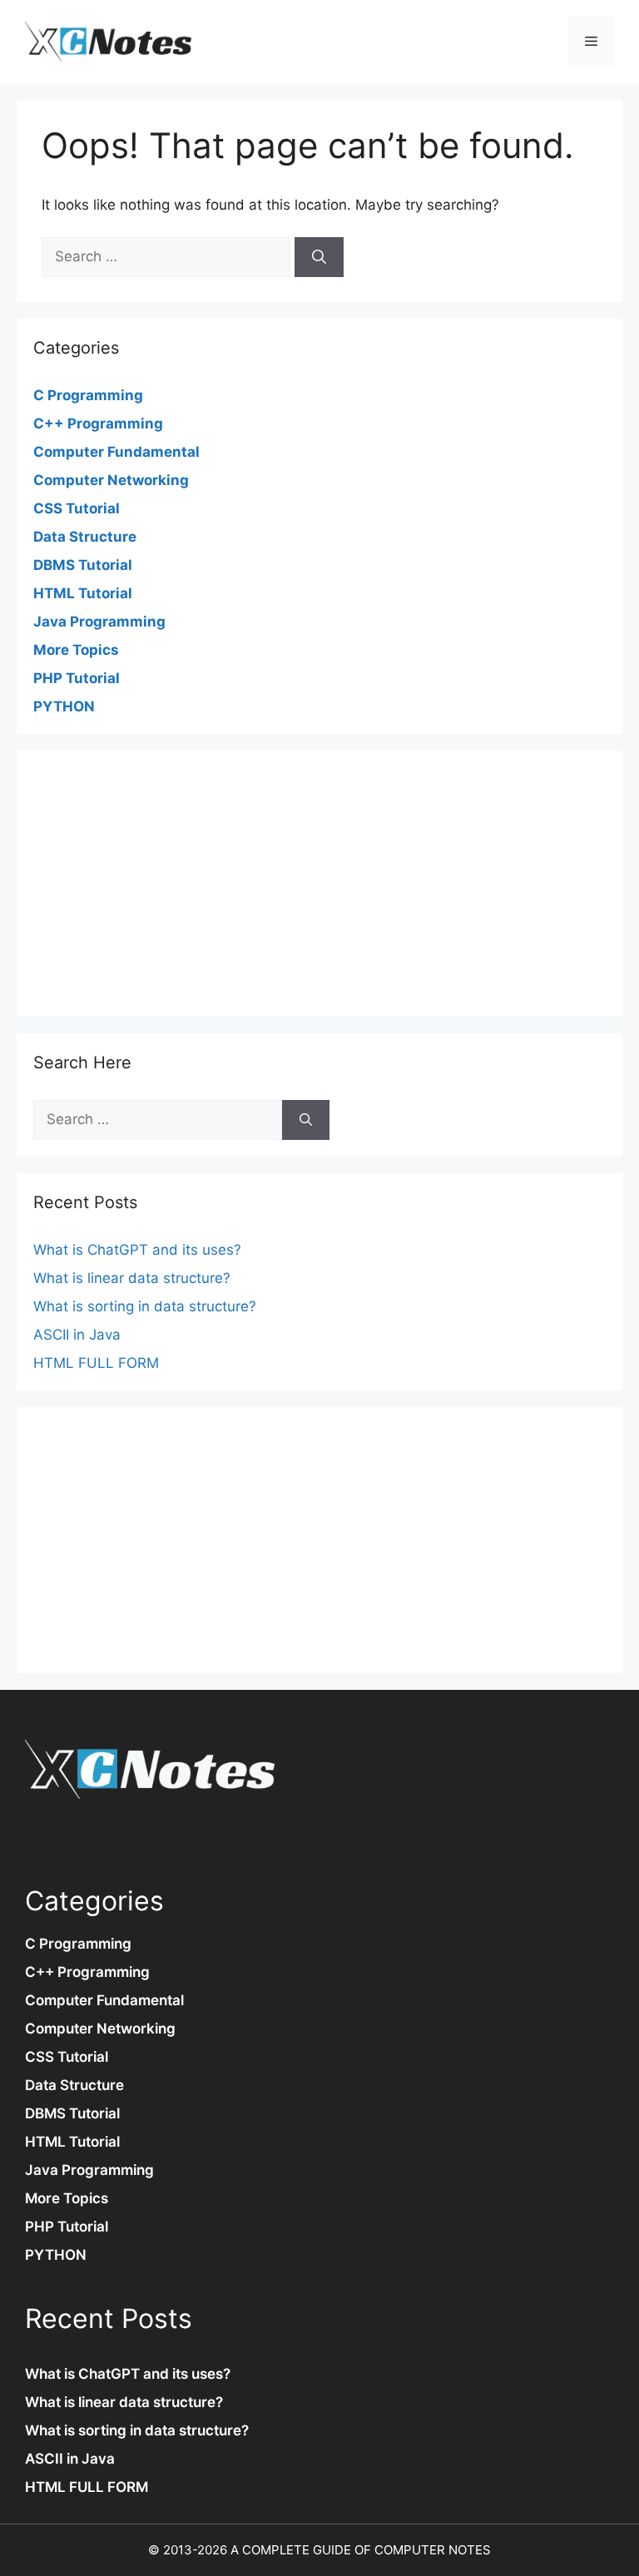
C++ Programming (98, 424)
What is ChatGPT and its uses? (137, 1250)
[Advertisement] (319, 884)
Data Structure (85, 537)
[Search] (319, 257)
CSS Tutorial (77, 508)
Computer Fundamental (116, 452)
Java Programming (99, 622)
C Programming (88, 395)
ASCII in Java (77, 1335)
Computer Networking (111, 480)
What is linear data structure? (132, 1278)
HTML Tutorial (83, 593)
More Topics (76, 650)
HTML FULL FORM (96, 1363)
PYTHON (64, 706)
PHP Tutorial (77, 678)
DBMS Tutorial (83, 565)
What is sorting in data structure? (145, 1306)
